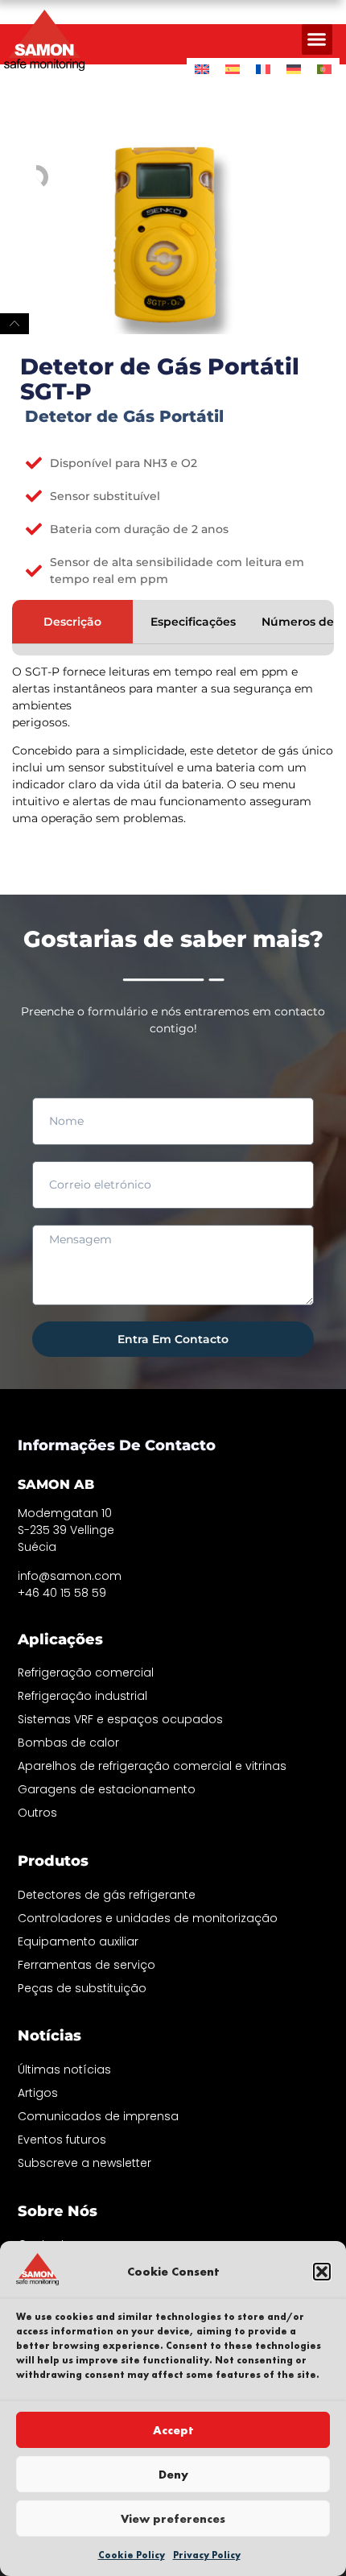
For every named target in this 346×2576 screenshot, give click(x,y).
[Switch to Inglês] (202, 69)
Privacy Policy (207, 2555)
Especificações (193, 622)
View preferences (173, 2519)
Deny (173, 2475)
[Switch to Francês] (263, 69)
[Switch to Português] (324, 69)
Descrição (72, 622)
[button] (322, 2272)
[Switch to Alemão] (294, 69)
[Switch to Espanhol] (233, 69)
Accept (173, 2430)
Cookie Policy (132, 2555)
